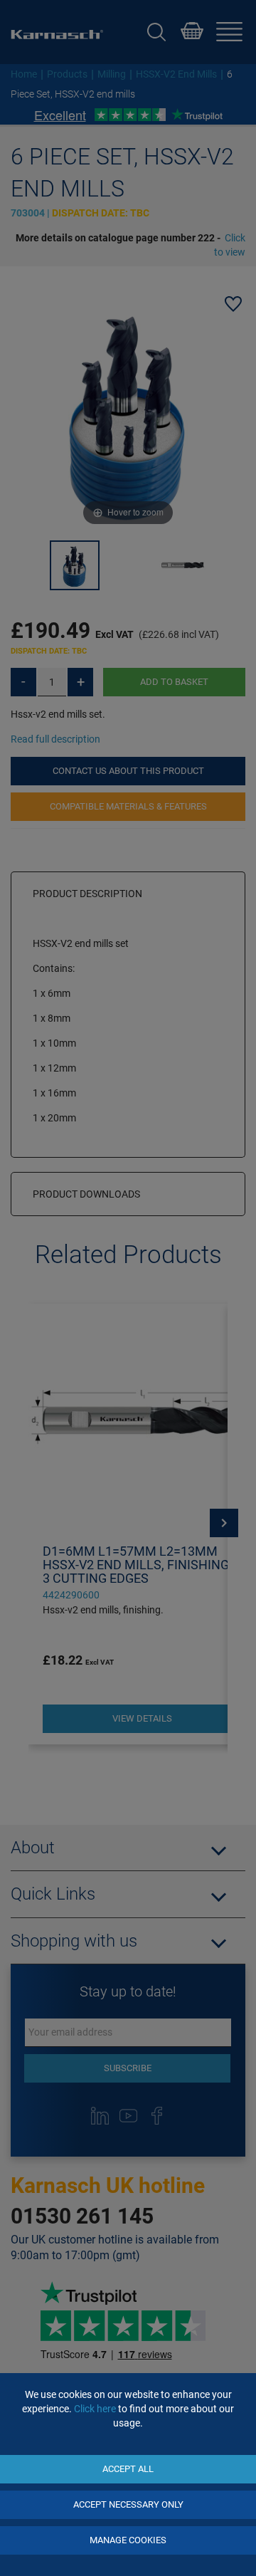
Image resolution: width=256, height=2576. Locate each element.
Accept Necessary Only (128, 2504)
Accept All (128, 2469)
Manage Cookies (128, 2540)
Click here (95, 2409)
